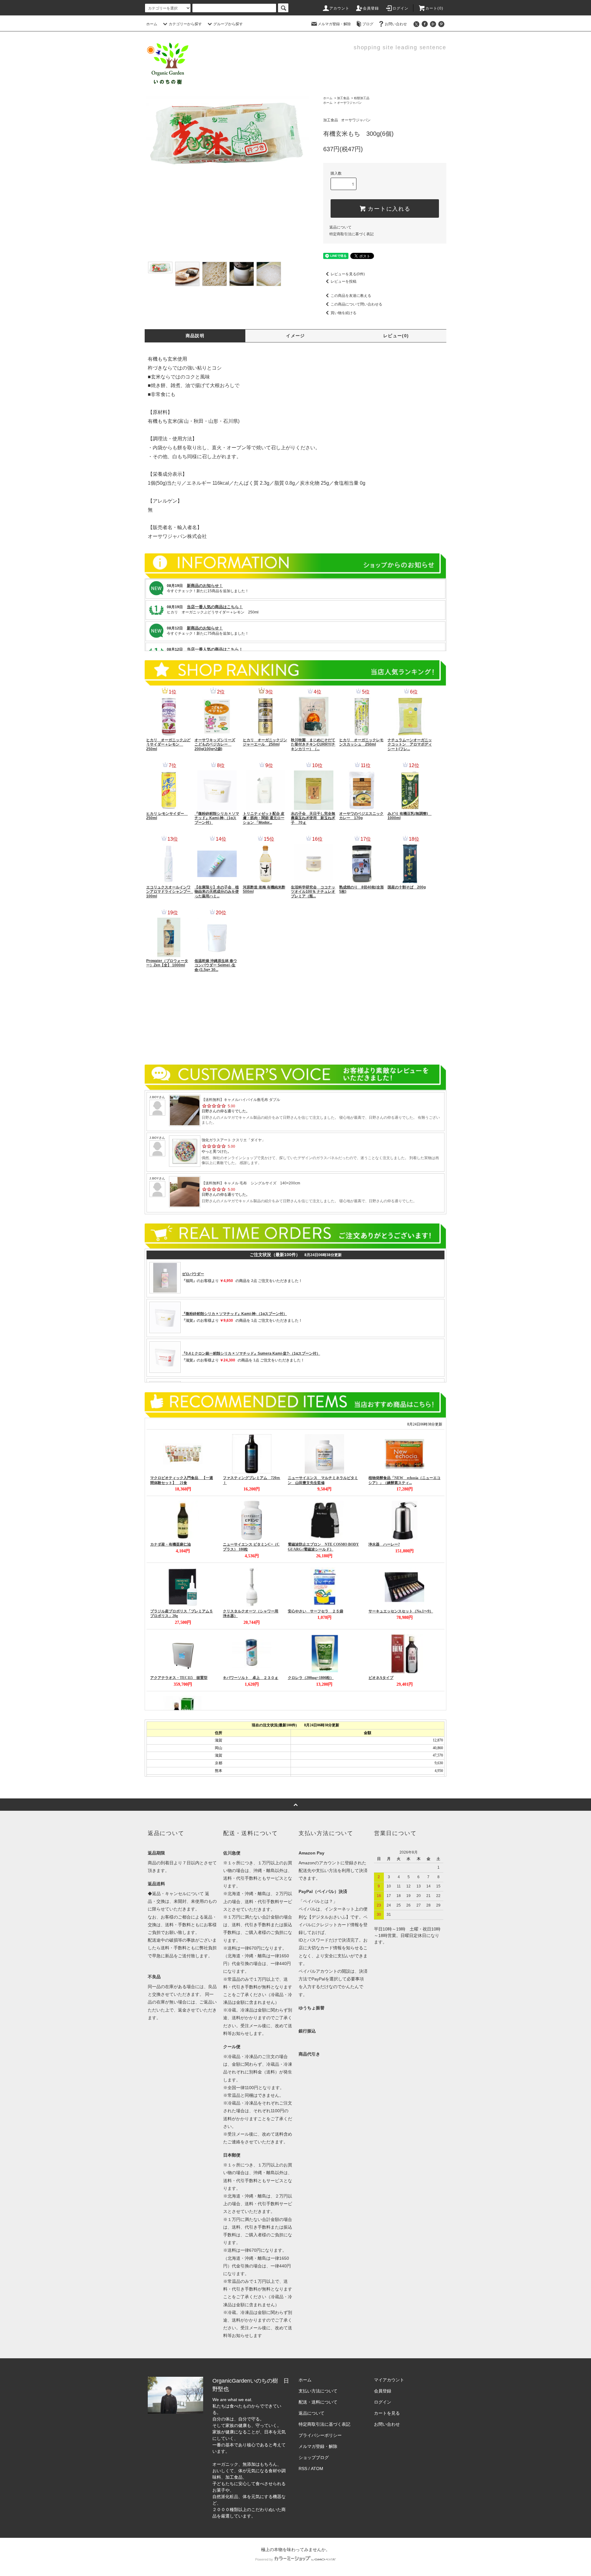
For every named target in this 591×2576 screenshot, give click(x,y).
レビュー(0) (396, 336)
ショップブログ (314, 2457)
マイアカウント (389, 2380)
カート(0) (434, 8)
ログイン (401, 8)
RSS (303, 2469)
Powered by (264, 2559)
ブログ (368, 24)
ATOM (317, 2469)
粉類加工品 (362, 98)
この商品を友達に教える (351, 296)
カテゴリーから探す (185, 24)
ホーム (152, 24)
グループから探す (228, 24)
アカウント (340, 8)
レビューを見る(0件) (348, 274)
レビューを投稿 (344, 281)
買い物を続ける (344, 313)
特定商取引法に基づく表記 (352, 234)
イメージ (295, 336)
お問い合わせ (396, 24)
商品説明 (195, 336)
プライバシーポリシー (320, 2435)
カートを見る (387, 2413)
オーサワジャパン (349, 103)
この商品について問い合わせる (356, 304)
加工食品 (343, 98)
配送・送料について (318, 2402)
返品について (340, 227)
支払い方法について (318, 2391)
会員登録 (371, 8)
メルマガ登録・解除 (334, 24)
